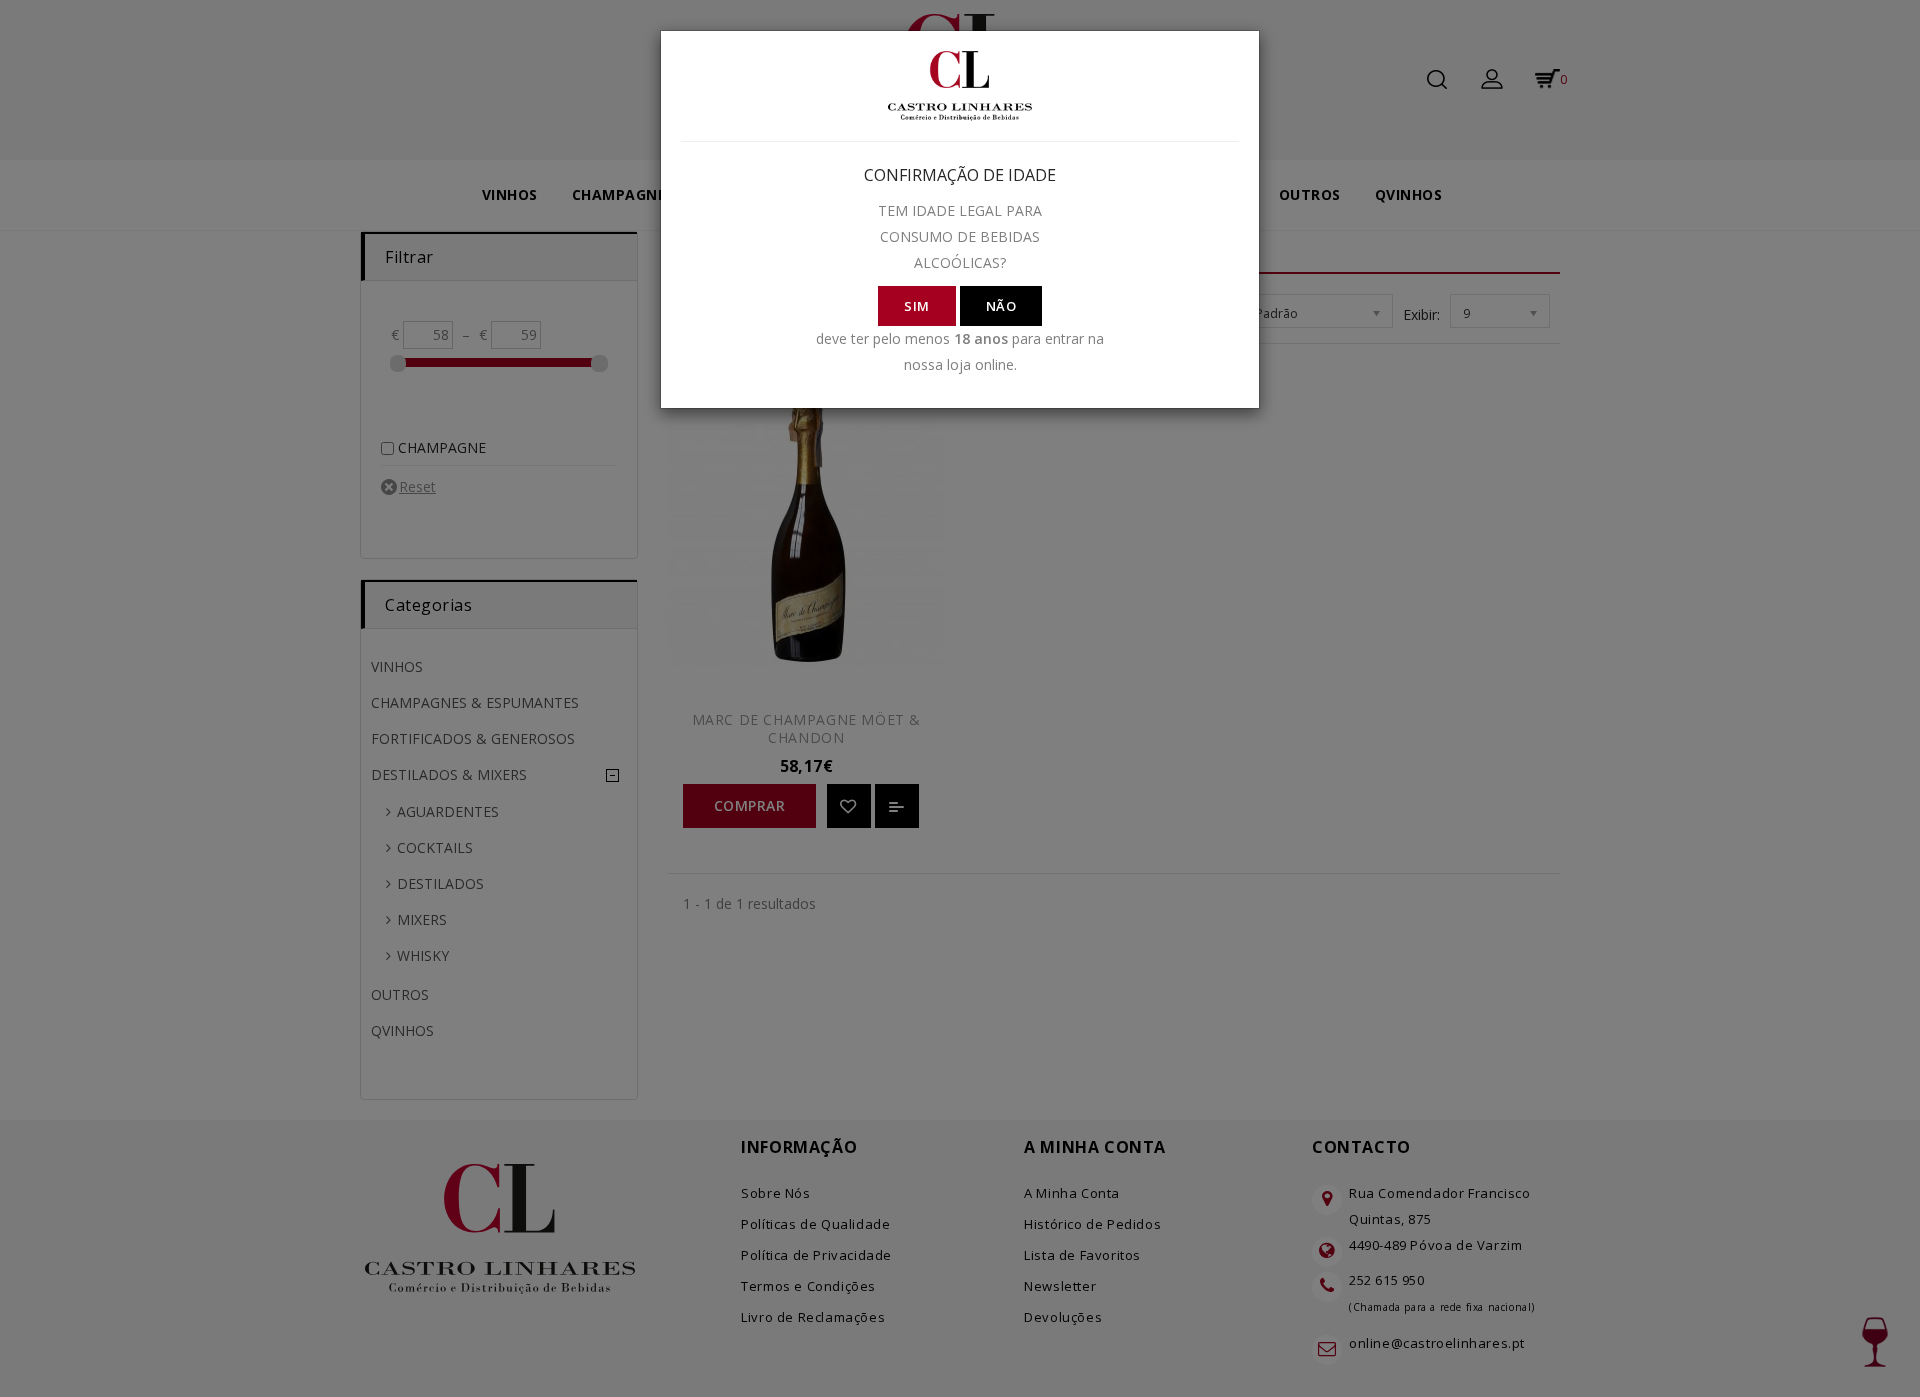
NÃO (1001, 306)
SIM (917, 306)
